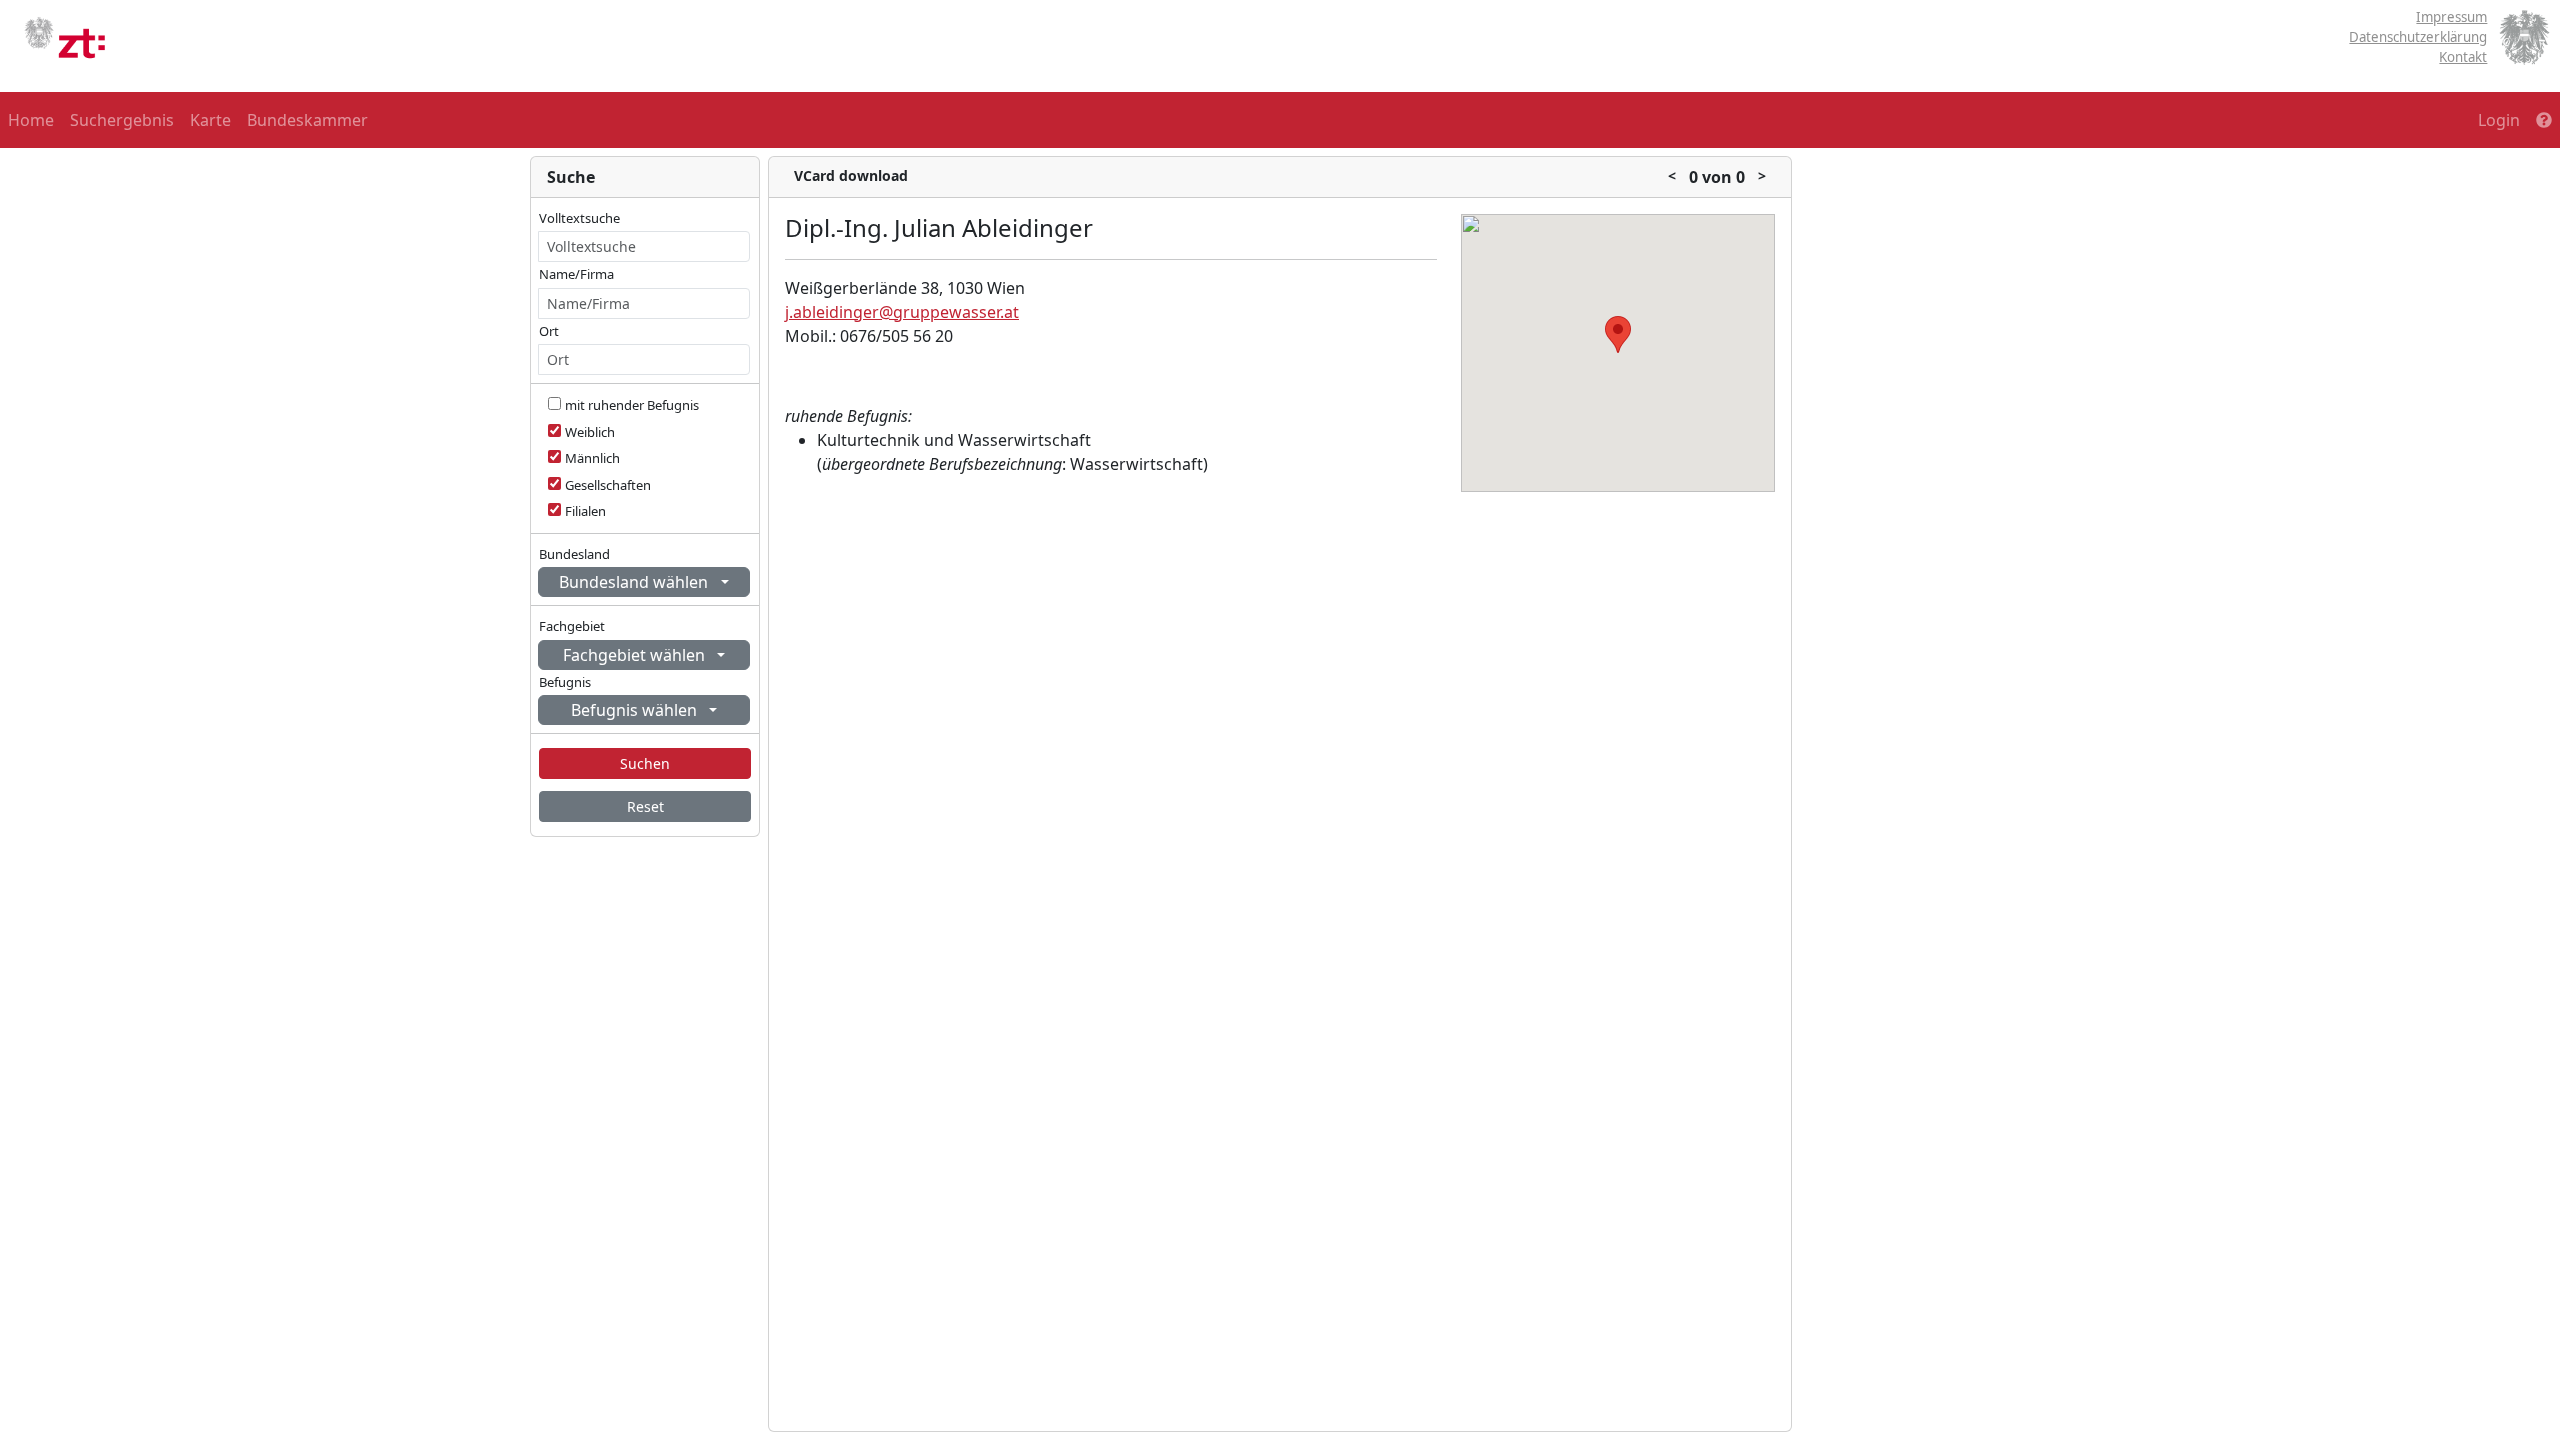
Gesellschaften (608, 485)
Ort (549, 331)
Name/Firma (576, 274)
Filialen (585, 511)
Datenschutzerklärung (2418, 37)
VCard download (851, 175)
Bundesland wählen (635, 582)
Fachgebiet (572, 626)
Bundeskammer (307, 120)
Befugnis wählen (636, 710)
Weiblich (590, 432)
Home (31, 120)
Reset (645, 806)
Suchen (645, 763)
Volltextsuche (579, 218)
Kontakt (2463, 57)
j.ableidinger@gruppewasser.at (902, 312)
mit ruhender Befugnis (632, 405)
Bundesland (574, 554)
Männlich (592, 458)
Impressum (2451, 17)
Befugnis (565, 682)
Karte (210, 120)
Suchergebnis (122, 120)
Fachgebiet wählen (636, 655)
